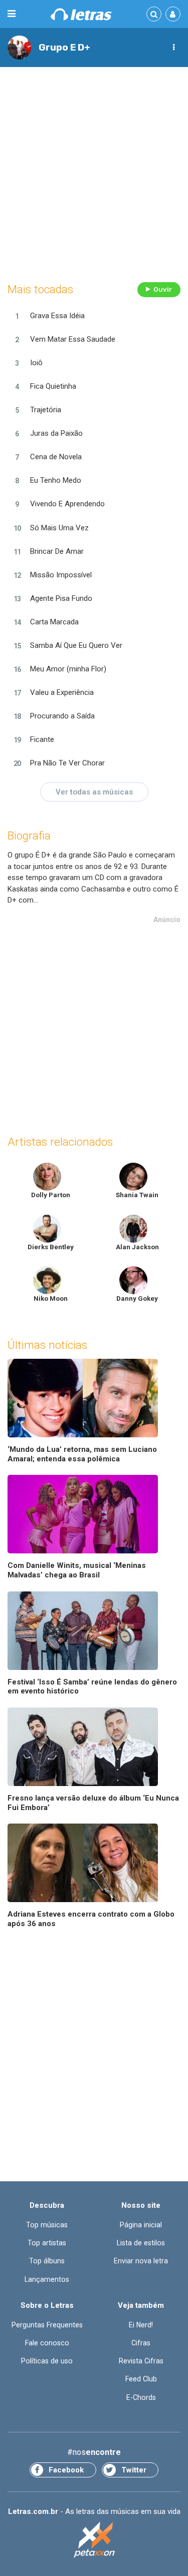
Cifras (141, 2343)
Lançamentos (47, 2279)
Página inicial (141, 2225)
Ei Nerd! (141, 2325)
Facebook (66, 2470)
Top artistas (47, 2243)
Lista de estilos (141, 2243)
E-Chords (141, 2397)
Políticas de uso (47, 2361)
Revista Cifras (141, 2361)
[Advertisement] (94, 172)
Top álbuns (47, 2261)
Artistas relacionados (60, 1142)
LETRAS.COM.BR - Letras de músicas (81, 14)
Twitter (134, 2470)
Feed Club (141, 2379)
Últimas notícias (47, 1345)
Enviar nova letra (141, 2261)
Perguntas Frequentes (47, 2325)
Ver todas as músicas (94, 792)
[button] (173, 48)
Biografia (29, 836)
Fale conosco (47, 2343)
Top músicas (47, 2225)
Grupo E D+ (64, 47)
